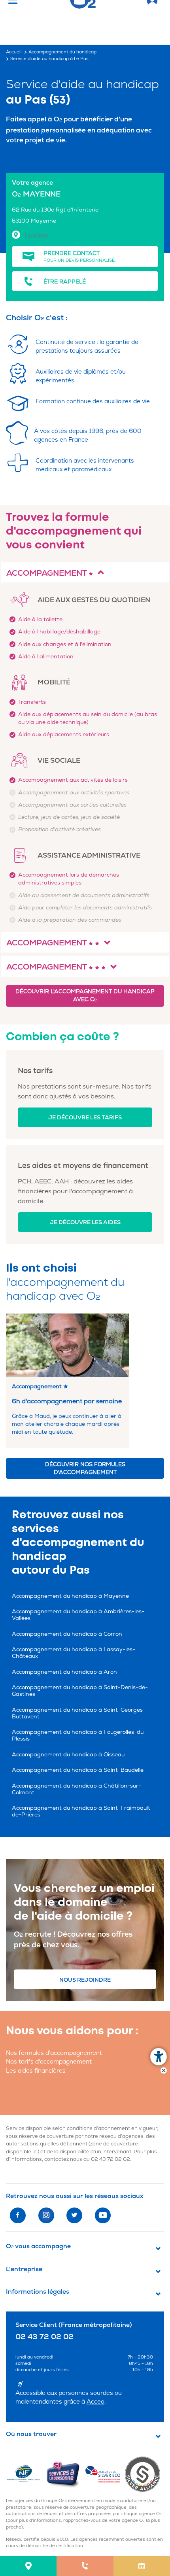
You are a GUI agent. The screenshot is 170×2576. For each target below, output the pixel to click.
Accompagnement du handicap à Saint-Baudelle (78, 1770)
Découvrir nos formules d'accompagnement (85, 1468)
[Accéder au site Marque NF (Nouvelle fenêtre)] (26, 2474)
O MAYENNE (36, 194)
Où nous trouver (31, 2434)
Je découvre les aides (85, 1222)
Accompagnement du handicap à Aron (64, 1672)
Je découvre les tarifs (85, 1118)
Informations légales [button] (38, 2292)
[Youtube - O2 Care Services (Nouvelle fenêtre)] (103, 2215)
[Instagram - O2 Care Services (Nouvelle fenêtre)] (46, 2215)
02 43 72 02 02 (110, 2159)
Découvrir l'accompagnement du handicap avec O (85, 995)
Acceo (95, 2402)
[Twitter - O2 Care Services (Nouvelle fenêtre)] (74, 2215)
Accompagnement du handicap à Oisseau (68, 1755)
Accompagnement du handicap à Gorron (67, 1634)
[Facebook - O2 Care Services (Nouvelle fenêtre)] (18, 2215)
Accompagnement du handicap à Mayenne (70, 1596)
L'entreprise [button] (24, 2269)
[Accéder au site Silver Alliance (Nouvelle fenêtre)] (144, 2474)
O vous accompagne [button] (38, 2246)
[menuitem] (28, 2566)
